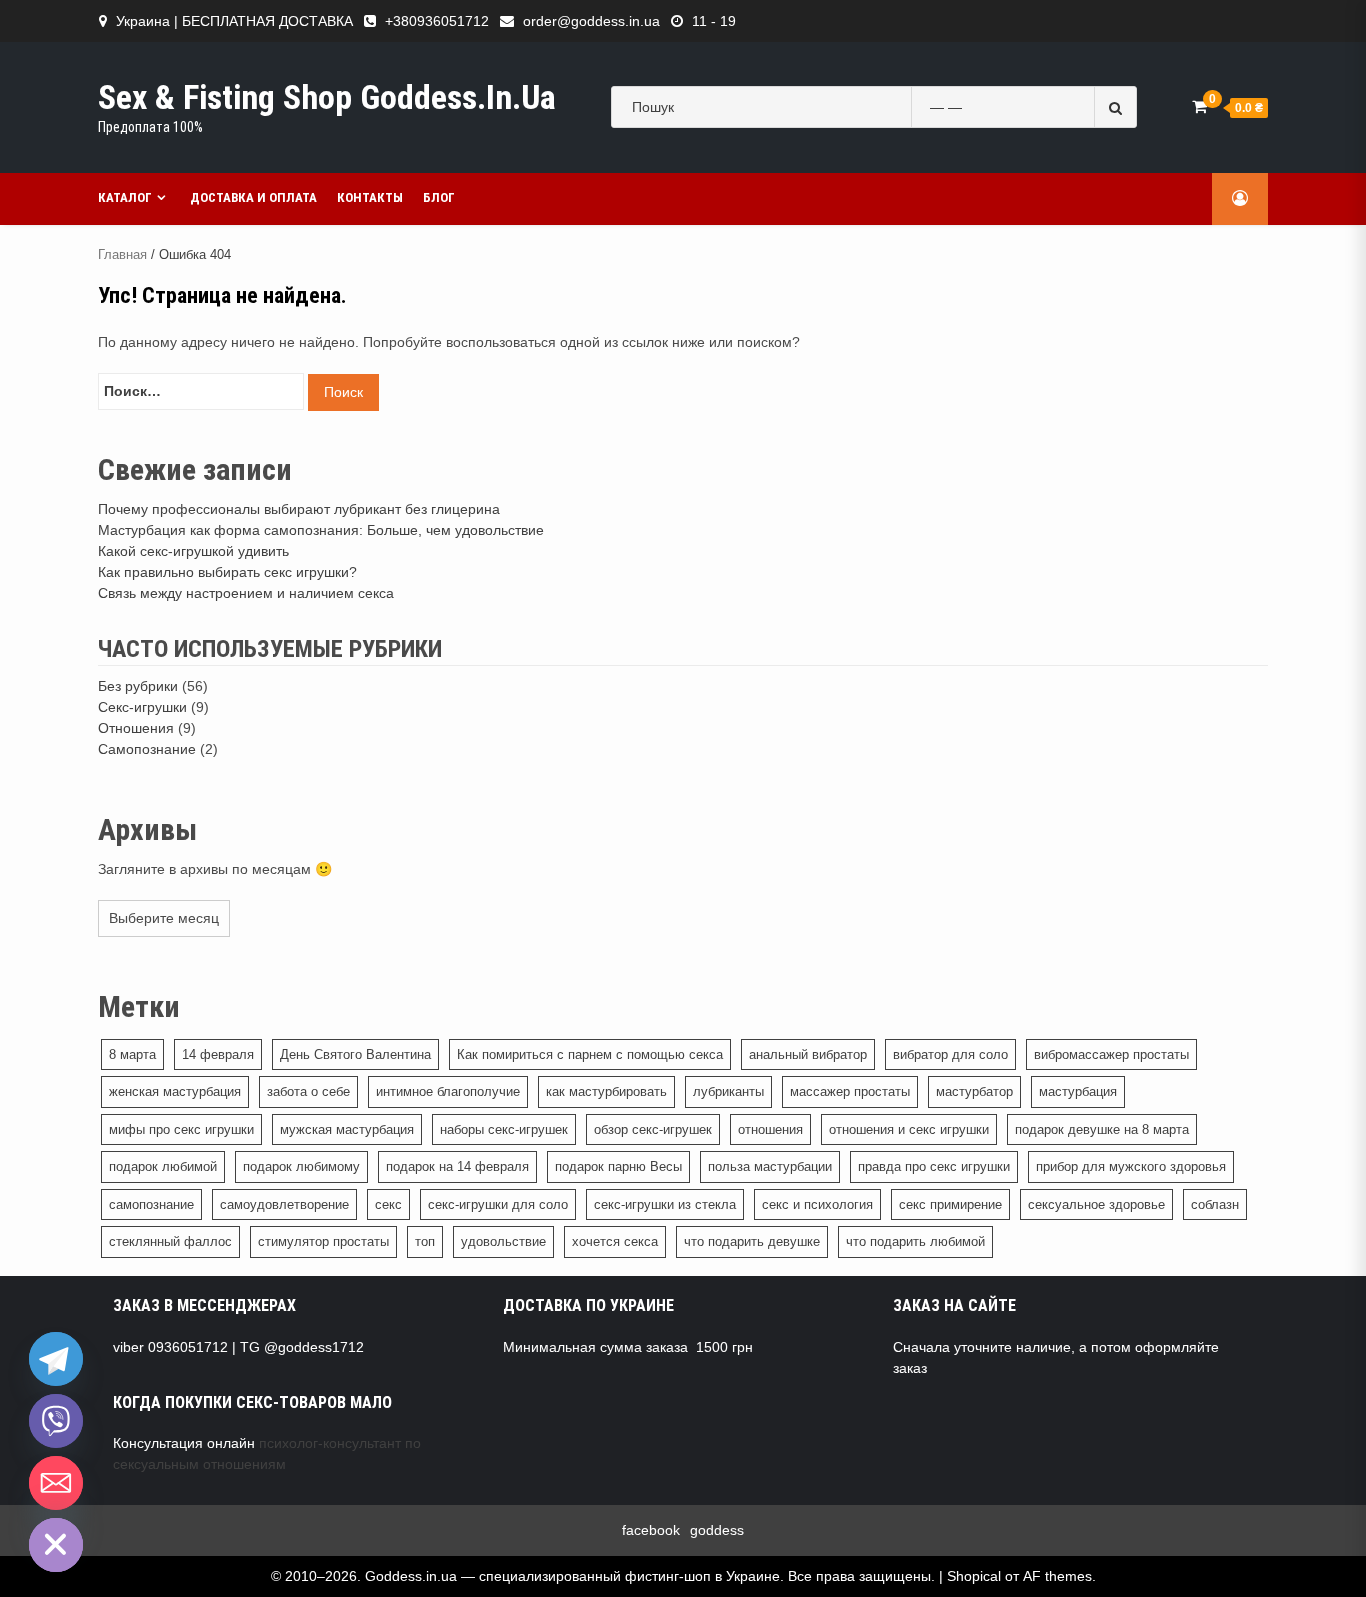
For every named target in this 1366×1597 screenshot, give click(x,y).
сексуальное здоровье (1096, 1204)
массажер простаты (850, 1091)
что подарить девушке (752, 1241)
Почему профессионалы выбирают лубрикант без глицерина (299, 509)
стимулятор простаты (323, 1241)
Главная (122, 254)
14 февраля (218, 1054)
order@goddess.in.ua (591, 21)
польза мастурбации (770, 1166)
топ (425, 1241)
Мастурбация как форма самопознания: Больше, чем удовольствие (321, 530)
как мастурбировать (606, 1091)
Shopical (974, 1576)
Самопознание (147, 749)
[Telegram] (56, 1359)
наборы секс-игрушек (504, 1129)
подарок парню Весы (618, 1166)
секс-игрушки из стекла (665, 1204)
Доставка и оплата (253, 197)
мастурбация (1078, 1091)
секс (388, 1204)
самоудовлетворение (284, 1204)
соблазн (1215, 1204)
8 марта (132, 1054)
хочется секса (615, 1241)
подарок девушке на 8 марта (1102, 1129)
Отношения (136, 728)
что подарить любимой (915, 1241)
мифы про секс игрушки (181, 1129)
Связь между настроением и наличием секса (246, 593)
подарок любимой (163, 1166)
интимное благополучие (448, 1091)
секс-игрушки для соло (498, 1204)
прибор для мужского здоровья (1131, 1166)
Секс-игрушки (142, 707)
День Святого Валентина (355, 1054)
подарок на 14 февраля (457, 1166)
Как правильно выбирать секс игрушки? (227, 572)
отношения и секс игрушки (909, 1129)
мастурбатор (974, 1091)
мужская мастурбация (347, 1129)
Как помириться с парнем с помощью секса (590, 1054)
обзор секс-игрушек (653, 1129)
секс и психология (817, 1204)
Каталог (125, 197)
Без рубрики (138, 686)
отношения (770, 1129)
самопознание (151, 1204)
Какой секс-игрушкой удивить (193, 551)
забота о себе (308, 1091)
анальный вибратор (808, 1054)
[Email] (56, 1483)
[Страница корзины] (1199, 106)
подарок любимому (301, 1166)
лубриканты (728, 1091)
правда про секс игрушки (934, 1166)
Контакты (370, 197)
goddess (717, 1530)
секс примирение (950, 1204)
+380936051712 (437, 21)
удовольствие (503, 1241)
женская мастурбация (175, 1091)
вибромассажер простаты (1111, 1054)
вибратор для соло (950, 1054)
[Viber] (56, 1421)
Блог (439, 197)
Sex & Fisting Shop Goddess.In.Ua (327, 97)
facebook (651, 1530)
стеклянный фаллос (170, 1241)
